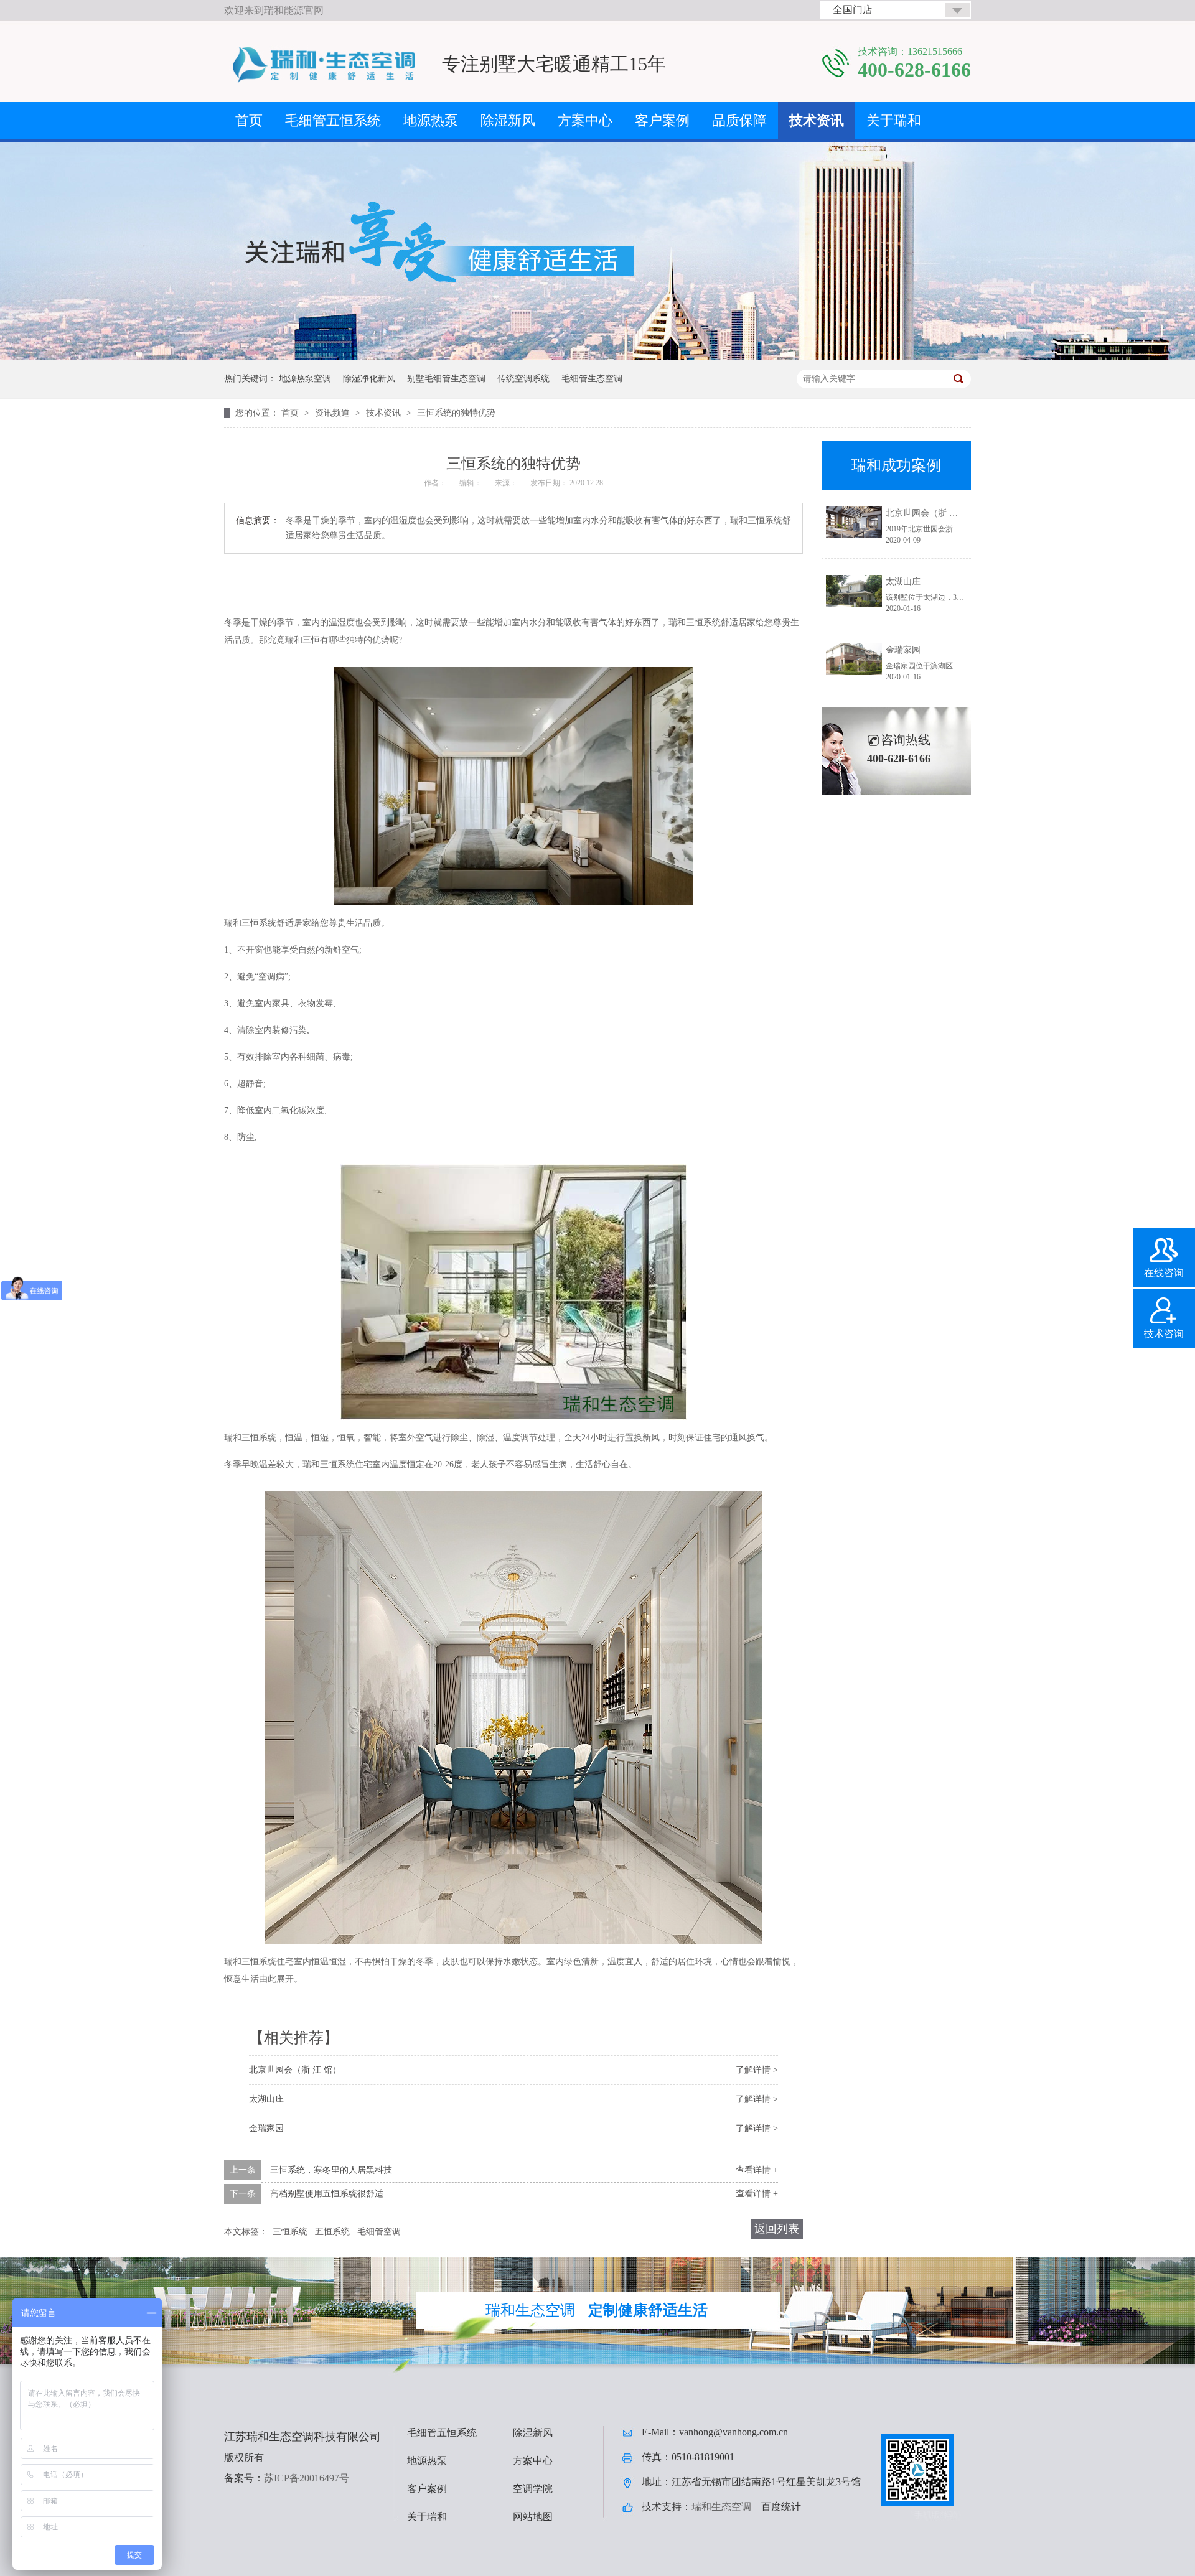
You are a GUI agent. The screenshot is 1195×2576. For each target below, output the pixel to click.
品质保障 (739, 120)
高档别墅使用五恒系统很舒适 (327, 2194)
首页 (249, 120)
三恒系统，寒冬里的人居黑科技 (331, 2170)
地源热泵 (431, 120)
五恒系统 (332, 2232)
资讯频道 (334, 413)
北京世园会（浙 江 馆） (295, 2070)
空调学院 (533, 2489)
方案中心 (585, 120)
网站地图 (533, 2517)
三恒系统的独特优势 (456, 413)
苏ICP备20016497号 (307, 2478)
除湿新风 (508, 120)
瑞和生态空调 (721, 2507)
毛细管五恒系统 (333, 120)
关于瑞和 (894, 120)
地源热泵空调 (305, 379)
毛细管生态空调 (592, 379)
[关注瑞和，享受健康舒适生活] (597, 357)
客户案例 (662, 120)
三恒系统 (290, 2232)
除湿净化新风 (369, 379)
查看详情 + (757, 2170)
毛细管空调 (379, 2232)
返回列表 (777, 2229)
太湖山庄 (266, 2099)
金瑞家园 (266, 2128)
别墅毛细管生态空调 (446, 379)
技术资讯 (817, 120)
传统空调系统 (523, 379)
